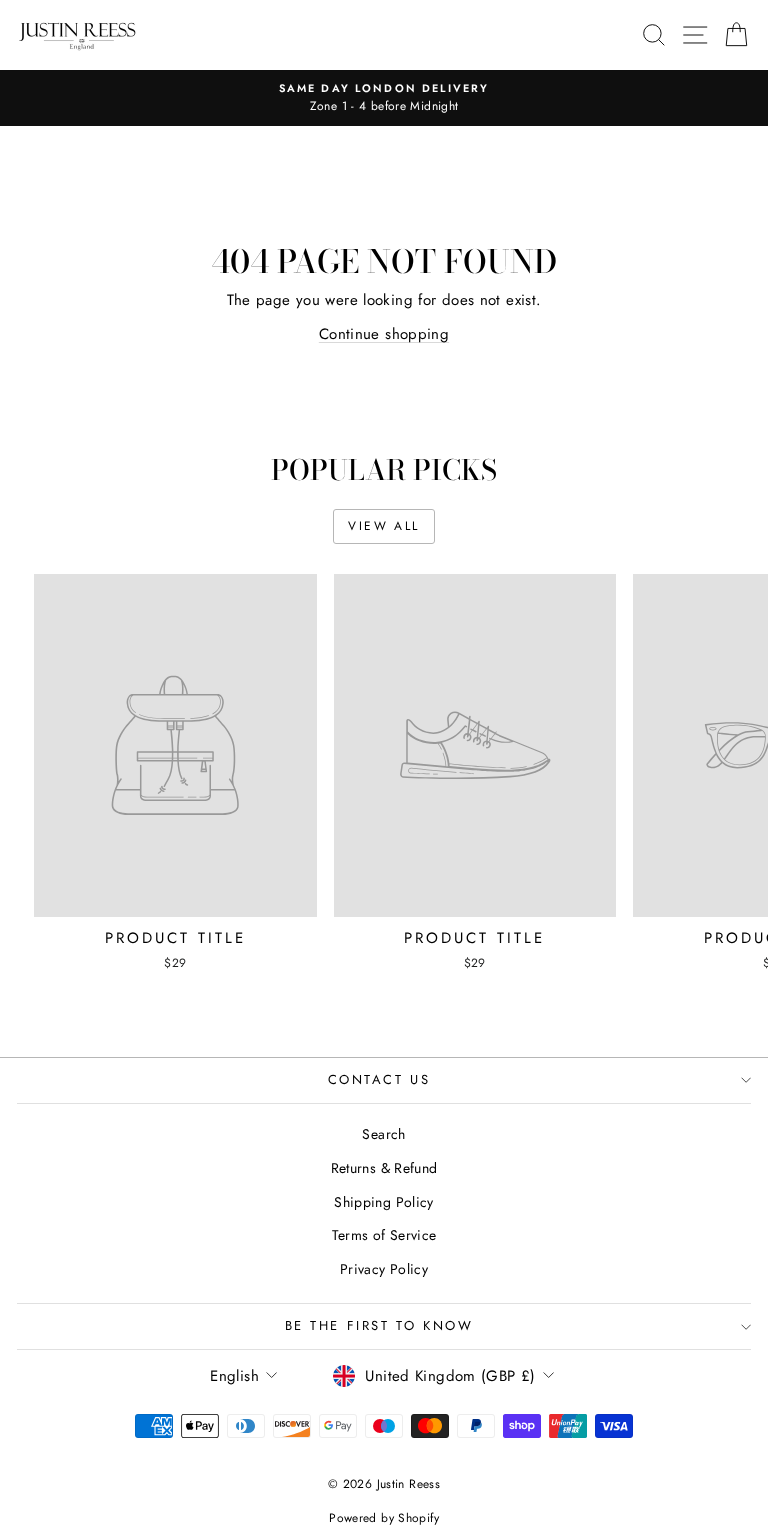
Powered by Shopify (384, 1518)
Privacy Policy (384, 1269)
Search (383, 1134)
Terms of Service (384, 1235)
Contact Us (379, 1079)
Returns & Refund (384, 1168)
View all (383, 526)
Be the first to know (379, 1325)
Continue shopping (384, 334)
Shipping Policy (384, 1202)
